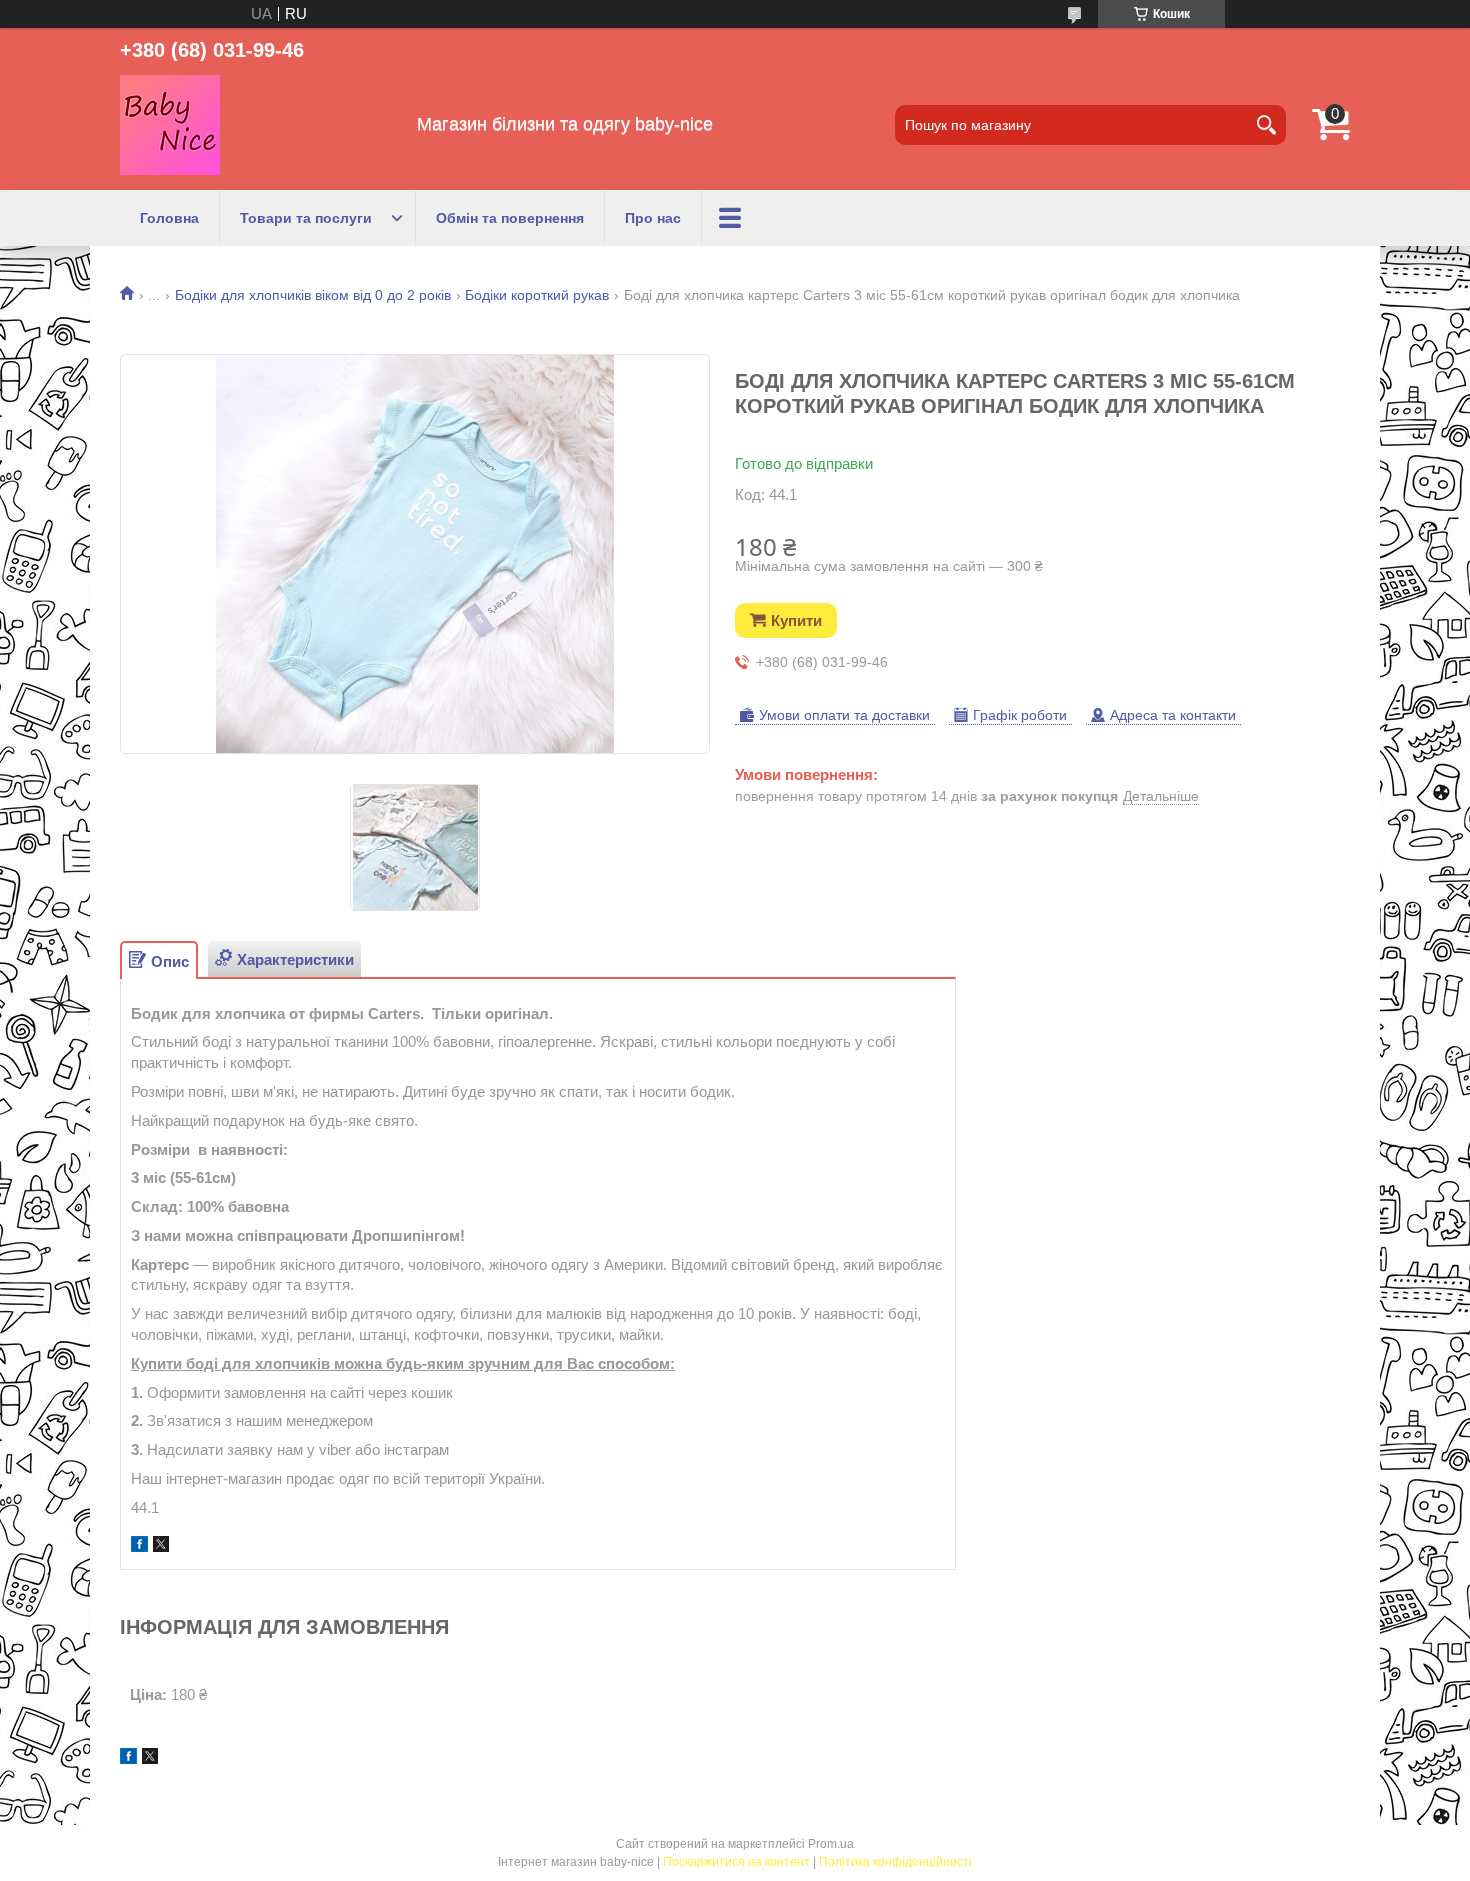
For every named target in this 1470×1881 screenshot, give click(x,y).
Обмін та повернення (510, 218)
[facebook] (139, 1546)
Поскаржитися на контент (736, 1862)
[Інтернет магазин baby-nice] (170, 125)
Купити (796, 620)
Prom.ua (831, 1844)
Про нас (653, 218)
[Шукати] (1266, 125)
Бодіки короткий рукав (537, 295)
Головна (169, 218)
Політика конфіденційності (895, 1862)
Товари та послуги (306, 218)
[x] (161, 1546)
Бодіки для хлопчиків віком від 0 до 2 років (313, 295)
